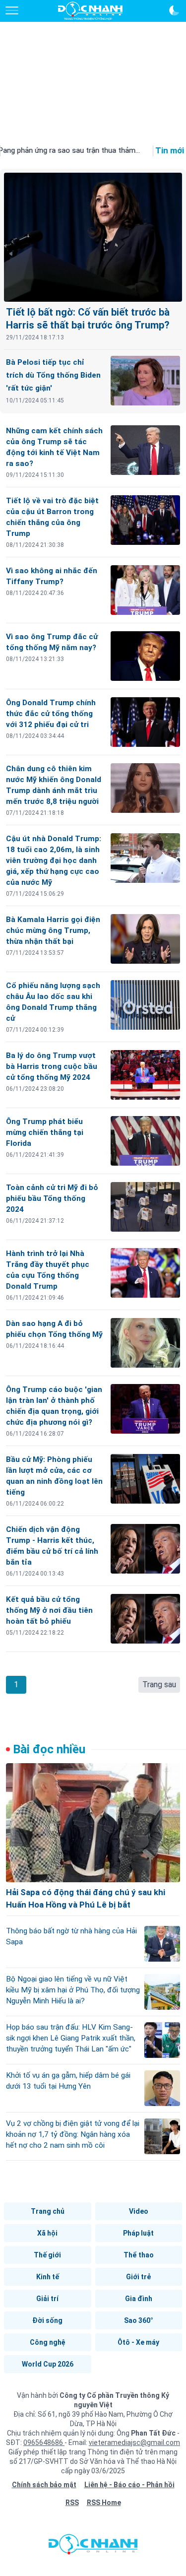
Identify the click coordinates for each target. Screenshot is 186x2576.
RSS (72, 2503)
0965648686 (44, 2443)
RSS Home (104, 2503)
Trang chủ (48, 2211)
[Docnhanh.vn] (93, 2547)
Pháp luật (138, 2233)
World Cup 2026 (48, 2364)
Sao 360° (139, 2320)
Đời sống (47, 2320)
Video (139, 2211)
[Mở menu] (12, 10)
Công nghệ (48, 2342)
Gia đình (139, 2299)
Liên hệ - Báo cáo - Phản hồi (129, 2485)
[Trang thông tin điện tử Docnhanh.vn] (90, 11)
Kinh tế (48, 2277)
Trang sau (159, 1684)
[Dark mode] (174, 10)
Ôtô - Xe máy (138, 2342)
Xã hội (47, 2233)
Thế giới (47, 2255)
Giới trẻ (138, 2277)
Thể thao (139, 2255)
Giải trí (47, 2299)
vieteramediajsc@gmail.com (134, 2443)
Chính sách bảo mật (44, 2485)
